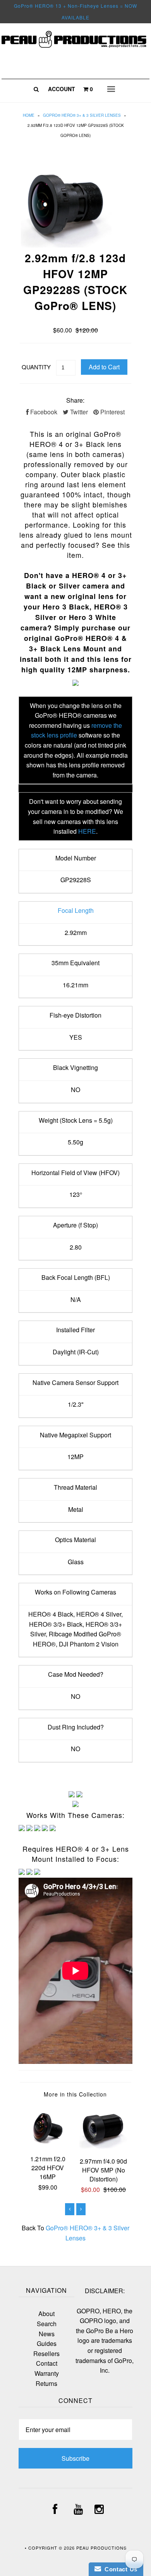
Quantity (36, 367)
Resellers (46, 2354)
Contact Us (119, 2569)
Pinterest (112, 412)
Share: (75, 400)
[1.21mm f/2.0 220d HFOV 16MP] (48, 2143)
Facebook (43, 412)
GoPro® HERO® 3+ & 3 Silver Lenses (82, 115)
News (47, 2334)
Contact (47, 2363)
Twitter (78, 412)
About (46, 2314)
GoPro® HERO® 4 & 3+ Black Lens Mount (78, 643)
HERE (87, 831)
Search (47, 2324)
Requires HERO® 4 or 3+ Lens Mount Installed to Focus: (76, 1854)
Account (62, 89)
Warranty (47, 2373)
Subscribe (75, 2458)
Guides (47, 2343)
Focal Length (76, 910)
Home (29, 115)
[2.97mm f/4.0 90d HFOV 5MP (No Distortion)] (103, 2146)
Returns (46, 2383)
